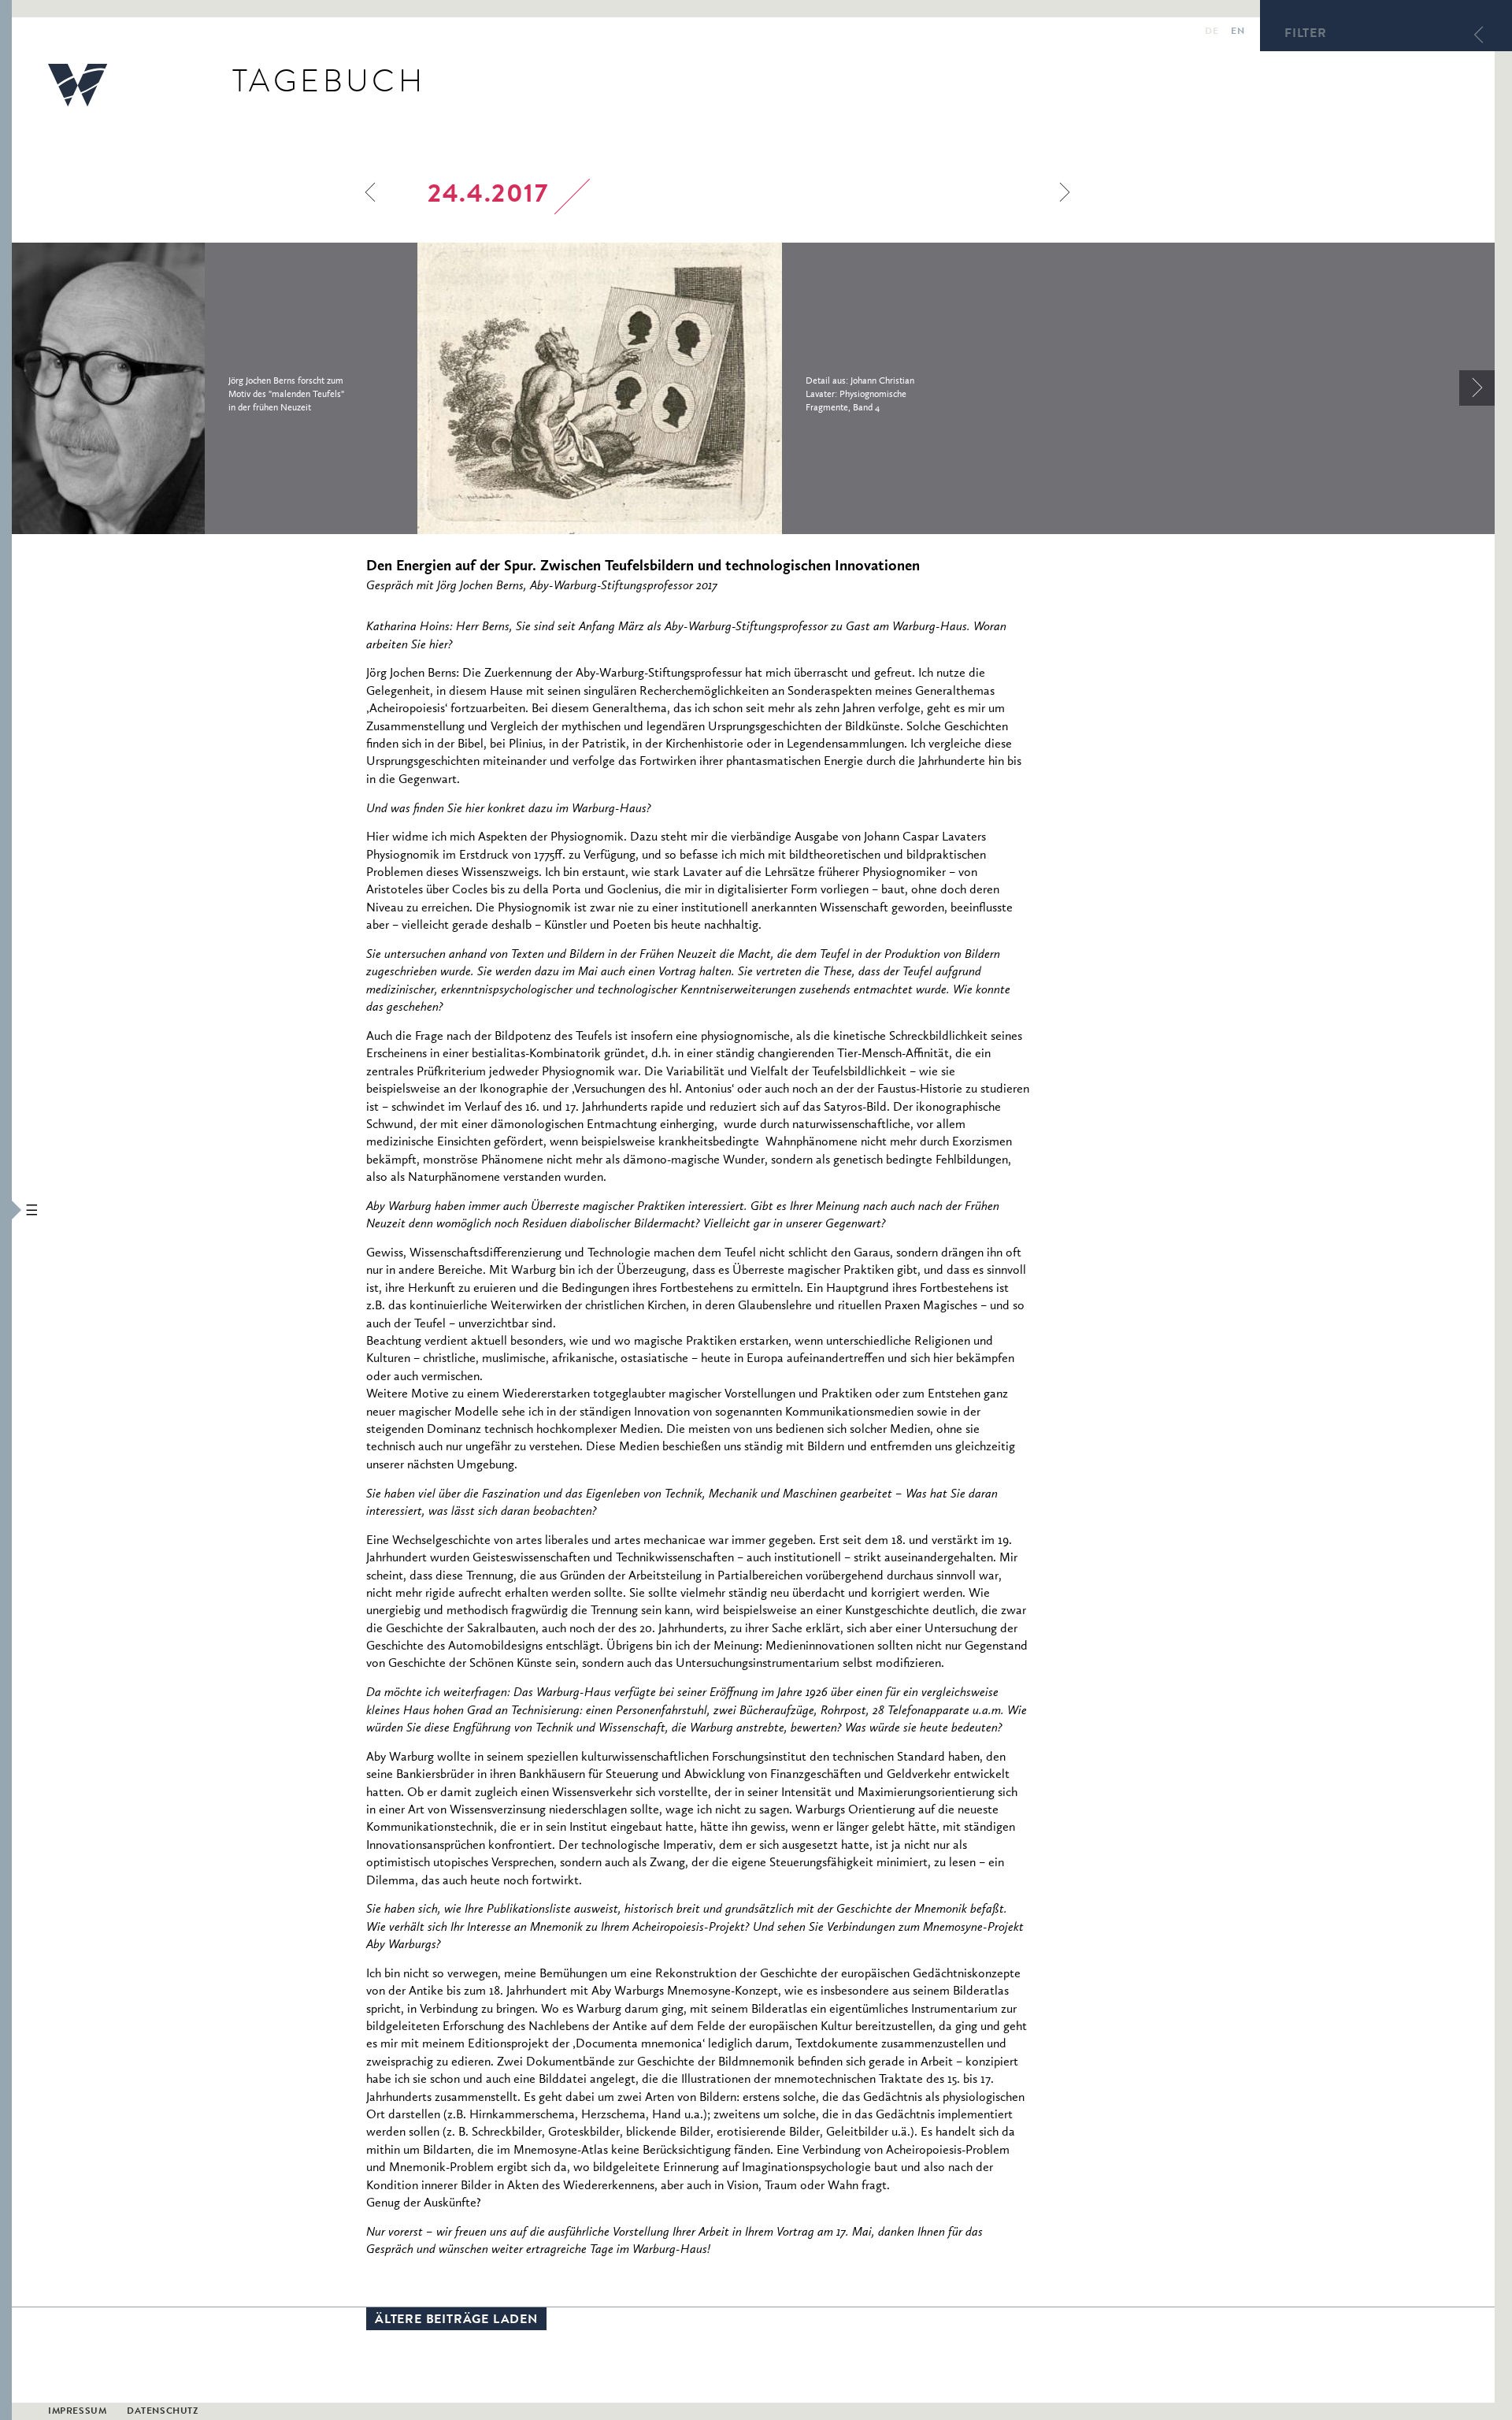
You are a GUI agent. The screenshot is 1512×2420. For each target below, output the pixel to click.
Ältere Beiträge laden (456, 2321)
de (1212, 32)
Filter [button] (1306, 35)
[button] (6, 1210)
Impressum (77, 2412)
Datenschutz (163, 2412)
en (1238, 32)
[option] (215, 388)
